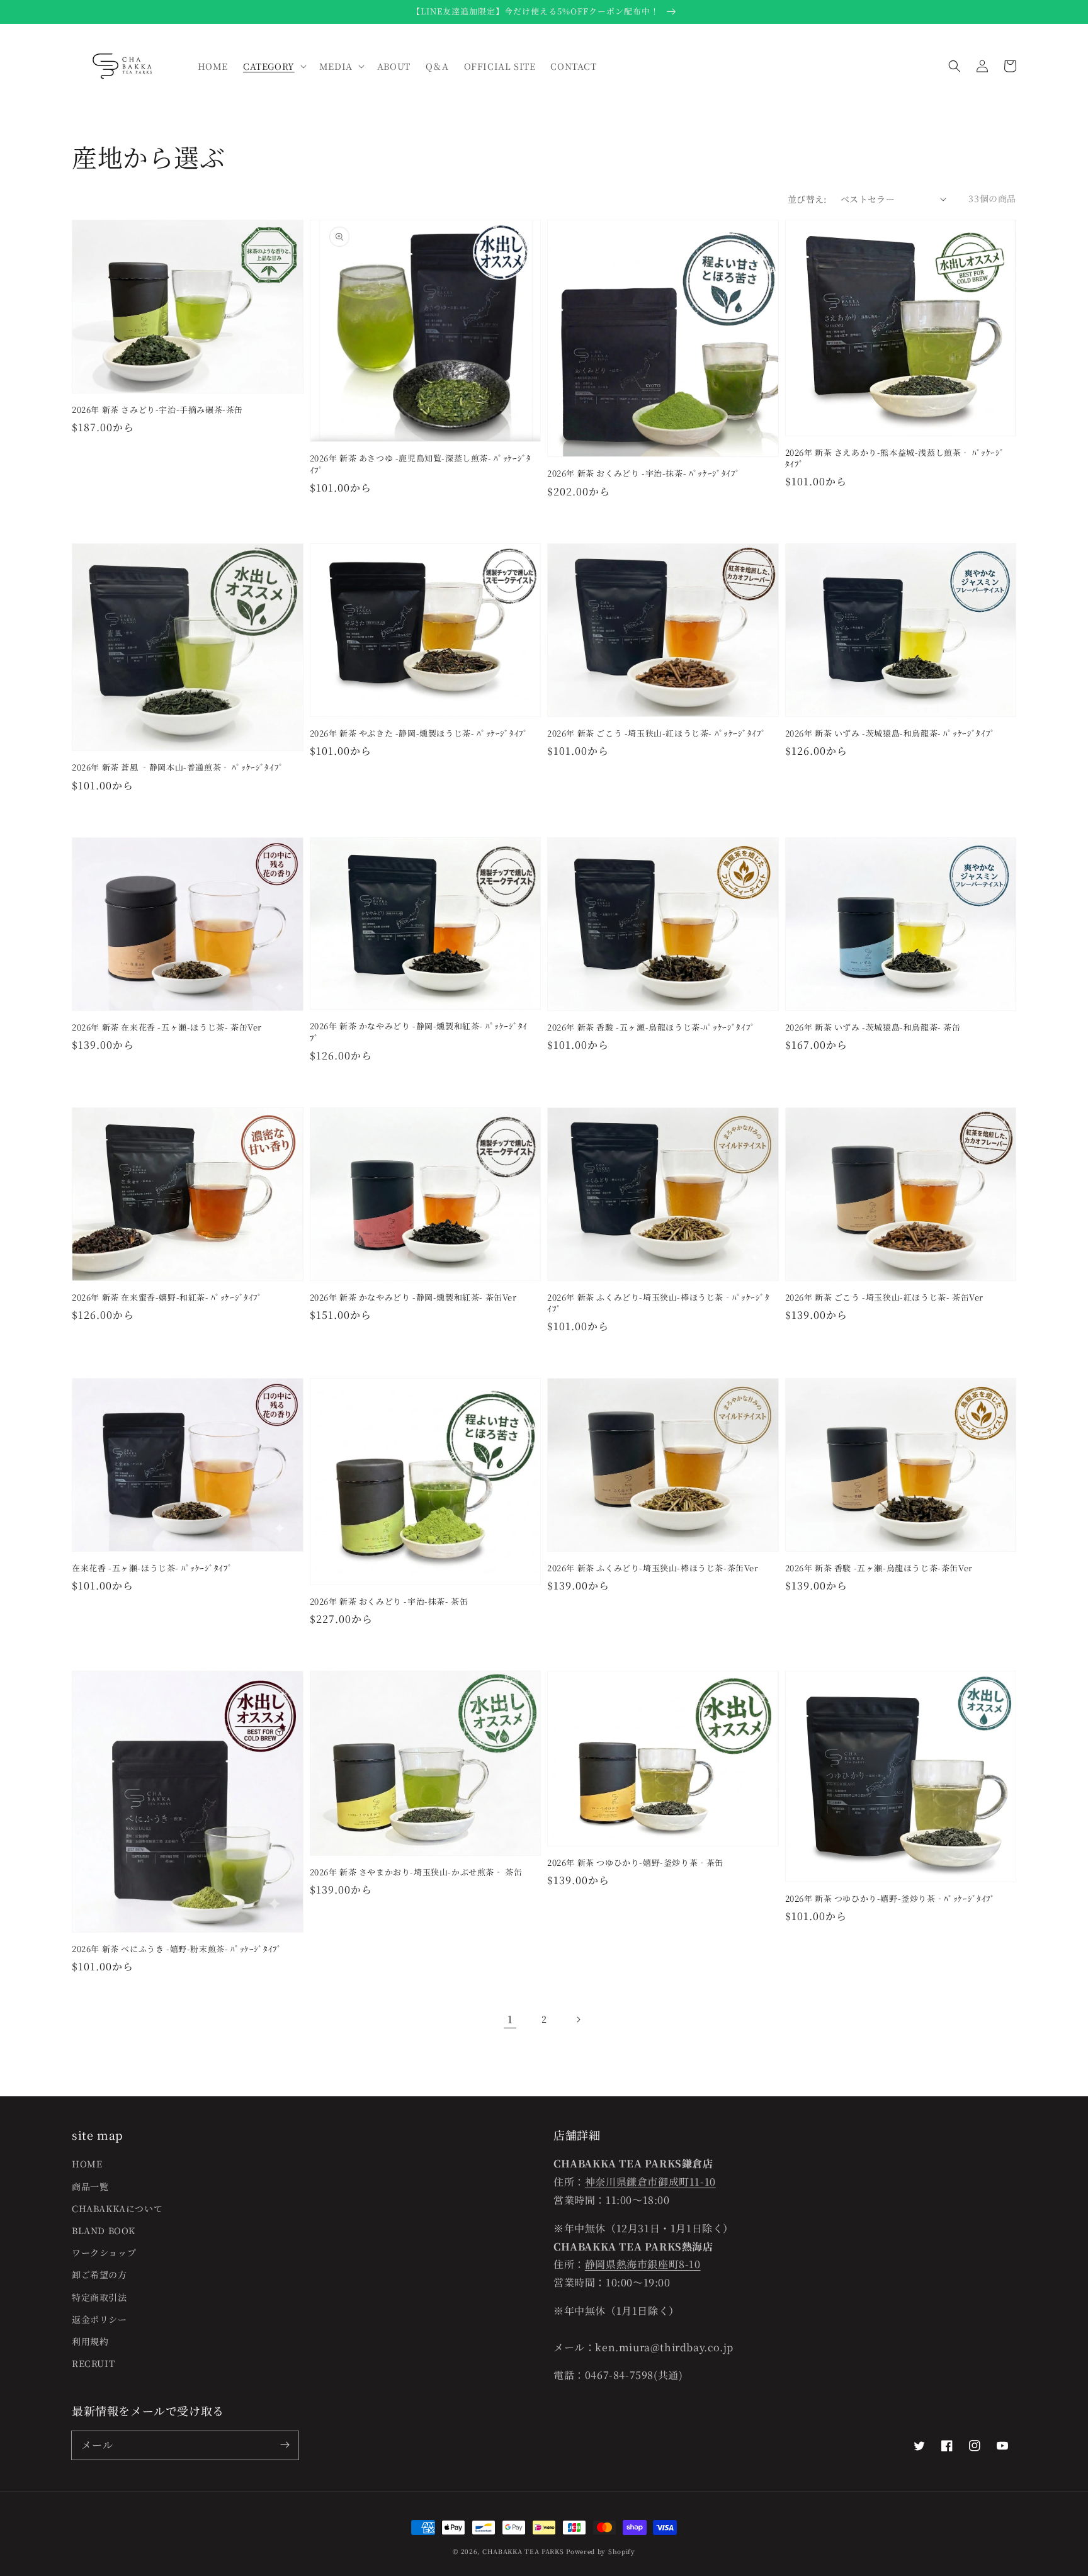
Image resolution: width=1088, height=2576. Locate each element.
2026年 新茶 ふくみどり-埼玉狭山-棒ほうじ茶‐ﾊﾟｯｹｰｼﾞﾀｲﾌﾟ (658, 1303)
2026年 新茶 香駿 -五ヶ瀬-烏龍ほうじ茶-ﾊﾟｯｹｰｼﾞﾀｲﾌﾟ (651, 1027)
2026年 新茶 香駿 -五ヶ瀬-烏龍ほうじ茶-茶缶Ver (879, 1568)
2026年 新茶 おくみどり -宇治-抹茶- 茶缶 (389, 1602)
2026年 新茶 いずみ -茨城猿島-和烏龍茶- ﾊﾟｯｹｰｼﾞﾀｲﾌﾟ (890, 733)
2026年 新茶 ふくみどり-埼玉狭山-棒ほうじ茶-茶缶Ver (653, 1568)
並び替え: (807, 199)
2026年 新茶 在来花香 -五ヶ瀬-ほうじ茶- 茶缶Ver (167, 1027)
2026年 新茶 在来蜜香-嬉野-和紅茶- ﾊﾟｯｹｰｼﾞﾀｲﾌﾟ (167, 1297)
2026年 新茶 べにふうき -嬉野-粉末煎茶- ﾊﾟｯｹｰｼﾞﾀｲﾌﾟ (177, 1949)
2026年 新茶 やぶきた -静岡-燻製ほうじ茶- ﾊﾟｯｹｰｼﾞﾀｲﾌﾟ (419, 733)
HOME (87, 2164)
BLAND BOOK (104, 2230)
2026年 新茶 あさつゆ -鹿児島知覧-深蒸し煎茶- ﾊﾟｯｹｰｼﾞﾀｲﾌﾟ (421, 464)
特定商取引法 (99, 2297)
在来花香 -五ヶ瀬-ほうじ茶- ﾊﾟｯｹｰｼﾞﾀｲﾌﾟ (152, 1568)
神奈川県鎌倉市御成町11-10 (650, 2182)
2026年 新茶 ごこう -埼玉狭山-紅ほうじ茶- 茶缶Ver (885, 1297)
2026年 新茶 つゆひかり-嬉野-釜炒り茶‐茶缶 (635, 1863)
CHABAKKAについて (117, 2208)
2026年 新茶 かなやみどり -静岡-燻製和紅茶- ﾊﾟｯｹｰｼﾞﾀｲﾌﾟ (419, 1032)
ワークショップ (104, 2252)
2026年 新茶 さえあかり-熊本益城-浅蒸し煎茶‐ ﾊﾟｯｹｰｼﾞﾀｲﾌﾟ (895, 458)
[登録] (285, 2445)
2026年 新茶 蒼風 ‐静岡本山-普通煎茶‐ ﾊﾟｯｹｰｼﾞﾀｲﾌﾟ (178, 767)
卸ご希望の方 (99, 2274)
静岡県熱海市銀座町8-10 (643, 2264)
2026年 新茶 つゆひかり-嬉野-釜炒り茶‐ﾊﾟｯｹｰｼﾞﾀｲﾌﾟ (891, 1899)
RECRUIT (93, 2363)
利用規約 (90, 2341)
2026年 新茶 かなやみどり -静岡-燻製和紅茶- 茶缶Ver (413, 1297)
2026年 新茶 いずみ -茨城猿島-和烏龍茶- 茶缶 (873, 1027)
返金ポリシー (99, 2319)
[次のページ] (578, 2020)
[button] (955, 66)
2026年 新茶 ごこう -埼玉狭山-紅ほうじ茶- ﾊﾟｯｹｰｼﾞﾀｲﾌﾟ (656, 733)
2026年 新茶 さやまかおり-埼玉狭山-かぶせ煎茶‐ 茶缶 (416, 1872)
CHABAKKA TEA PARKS (523, 2551)
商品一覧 (90, 2186)
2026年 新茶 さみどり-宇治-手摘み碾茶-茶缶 (157, 410)
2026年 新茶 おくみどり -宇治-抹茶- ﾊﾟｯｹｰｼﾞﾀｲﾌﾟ (644, 473)
